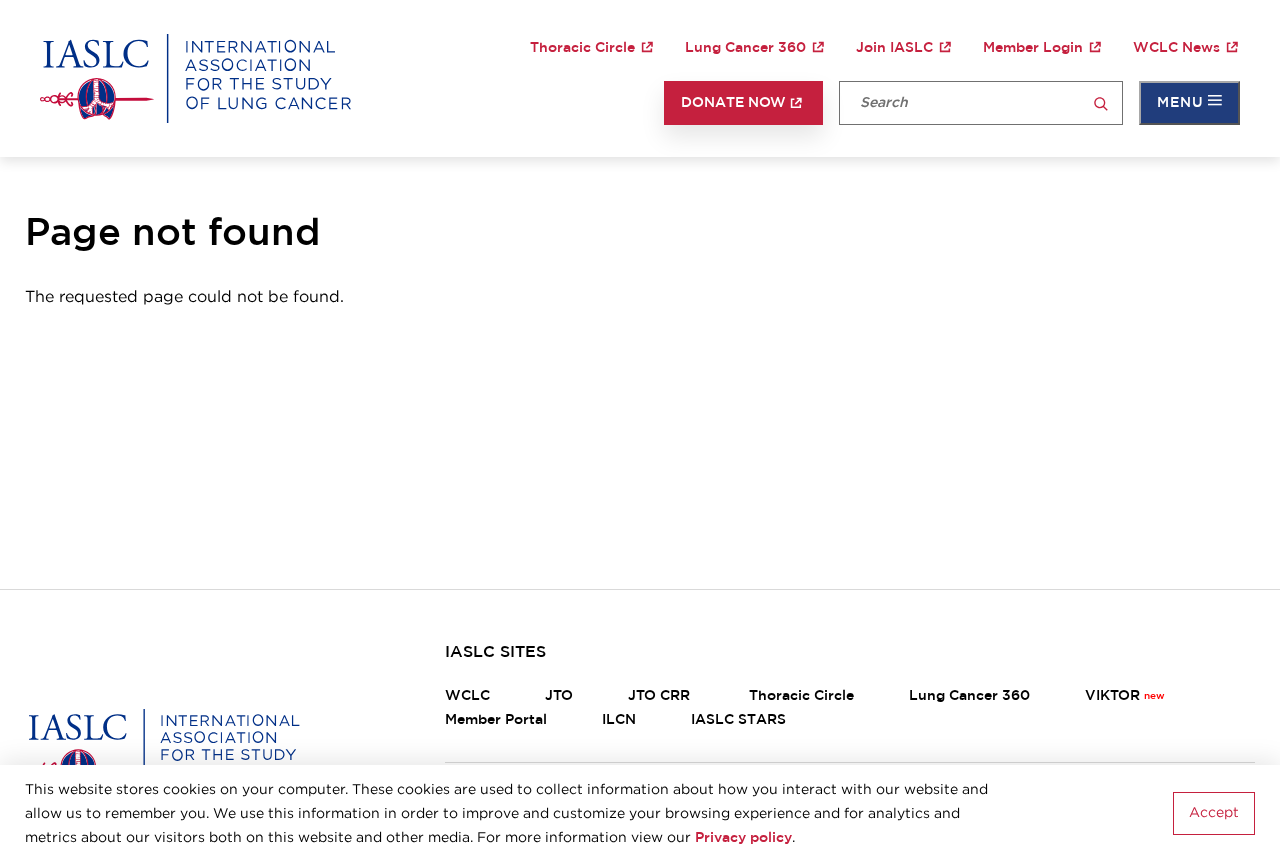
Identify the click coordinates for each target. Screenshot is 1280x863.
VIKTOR (1112, 696)
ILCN (619, 720)
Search (1101, 104)
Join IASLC (894, 48)
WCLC (467, 696)
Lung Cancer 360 (745, 48)
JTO (559, 696)
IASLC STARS (738, 720)
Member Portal (496, 720)
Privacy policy (743, 838)
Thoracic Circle (582, 48)
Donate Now (733, 103)
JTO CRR (661, 696)
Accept (1214, 814)
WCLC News (1176, 48)
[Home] (195, 78)
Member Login (1033, 48)
